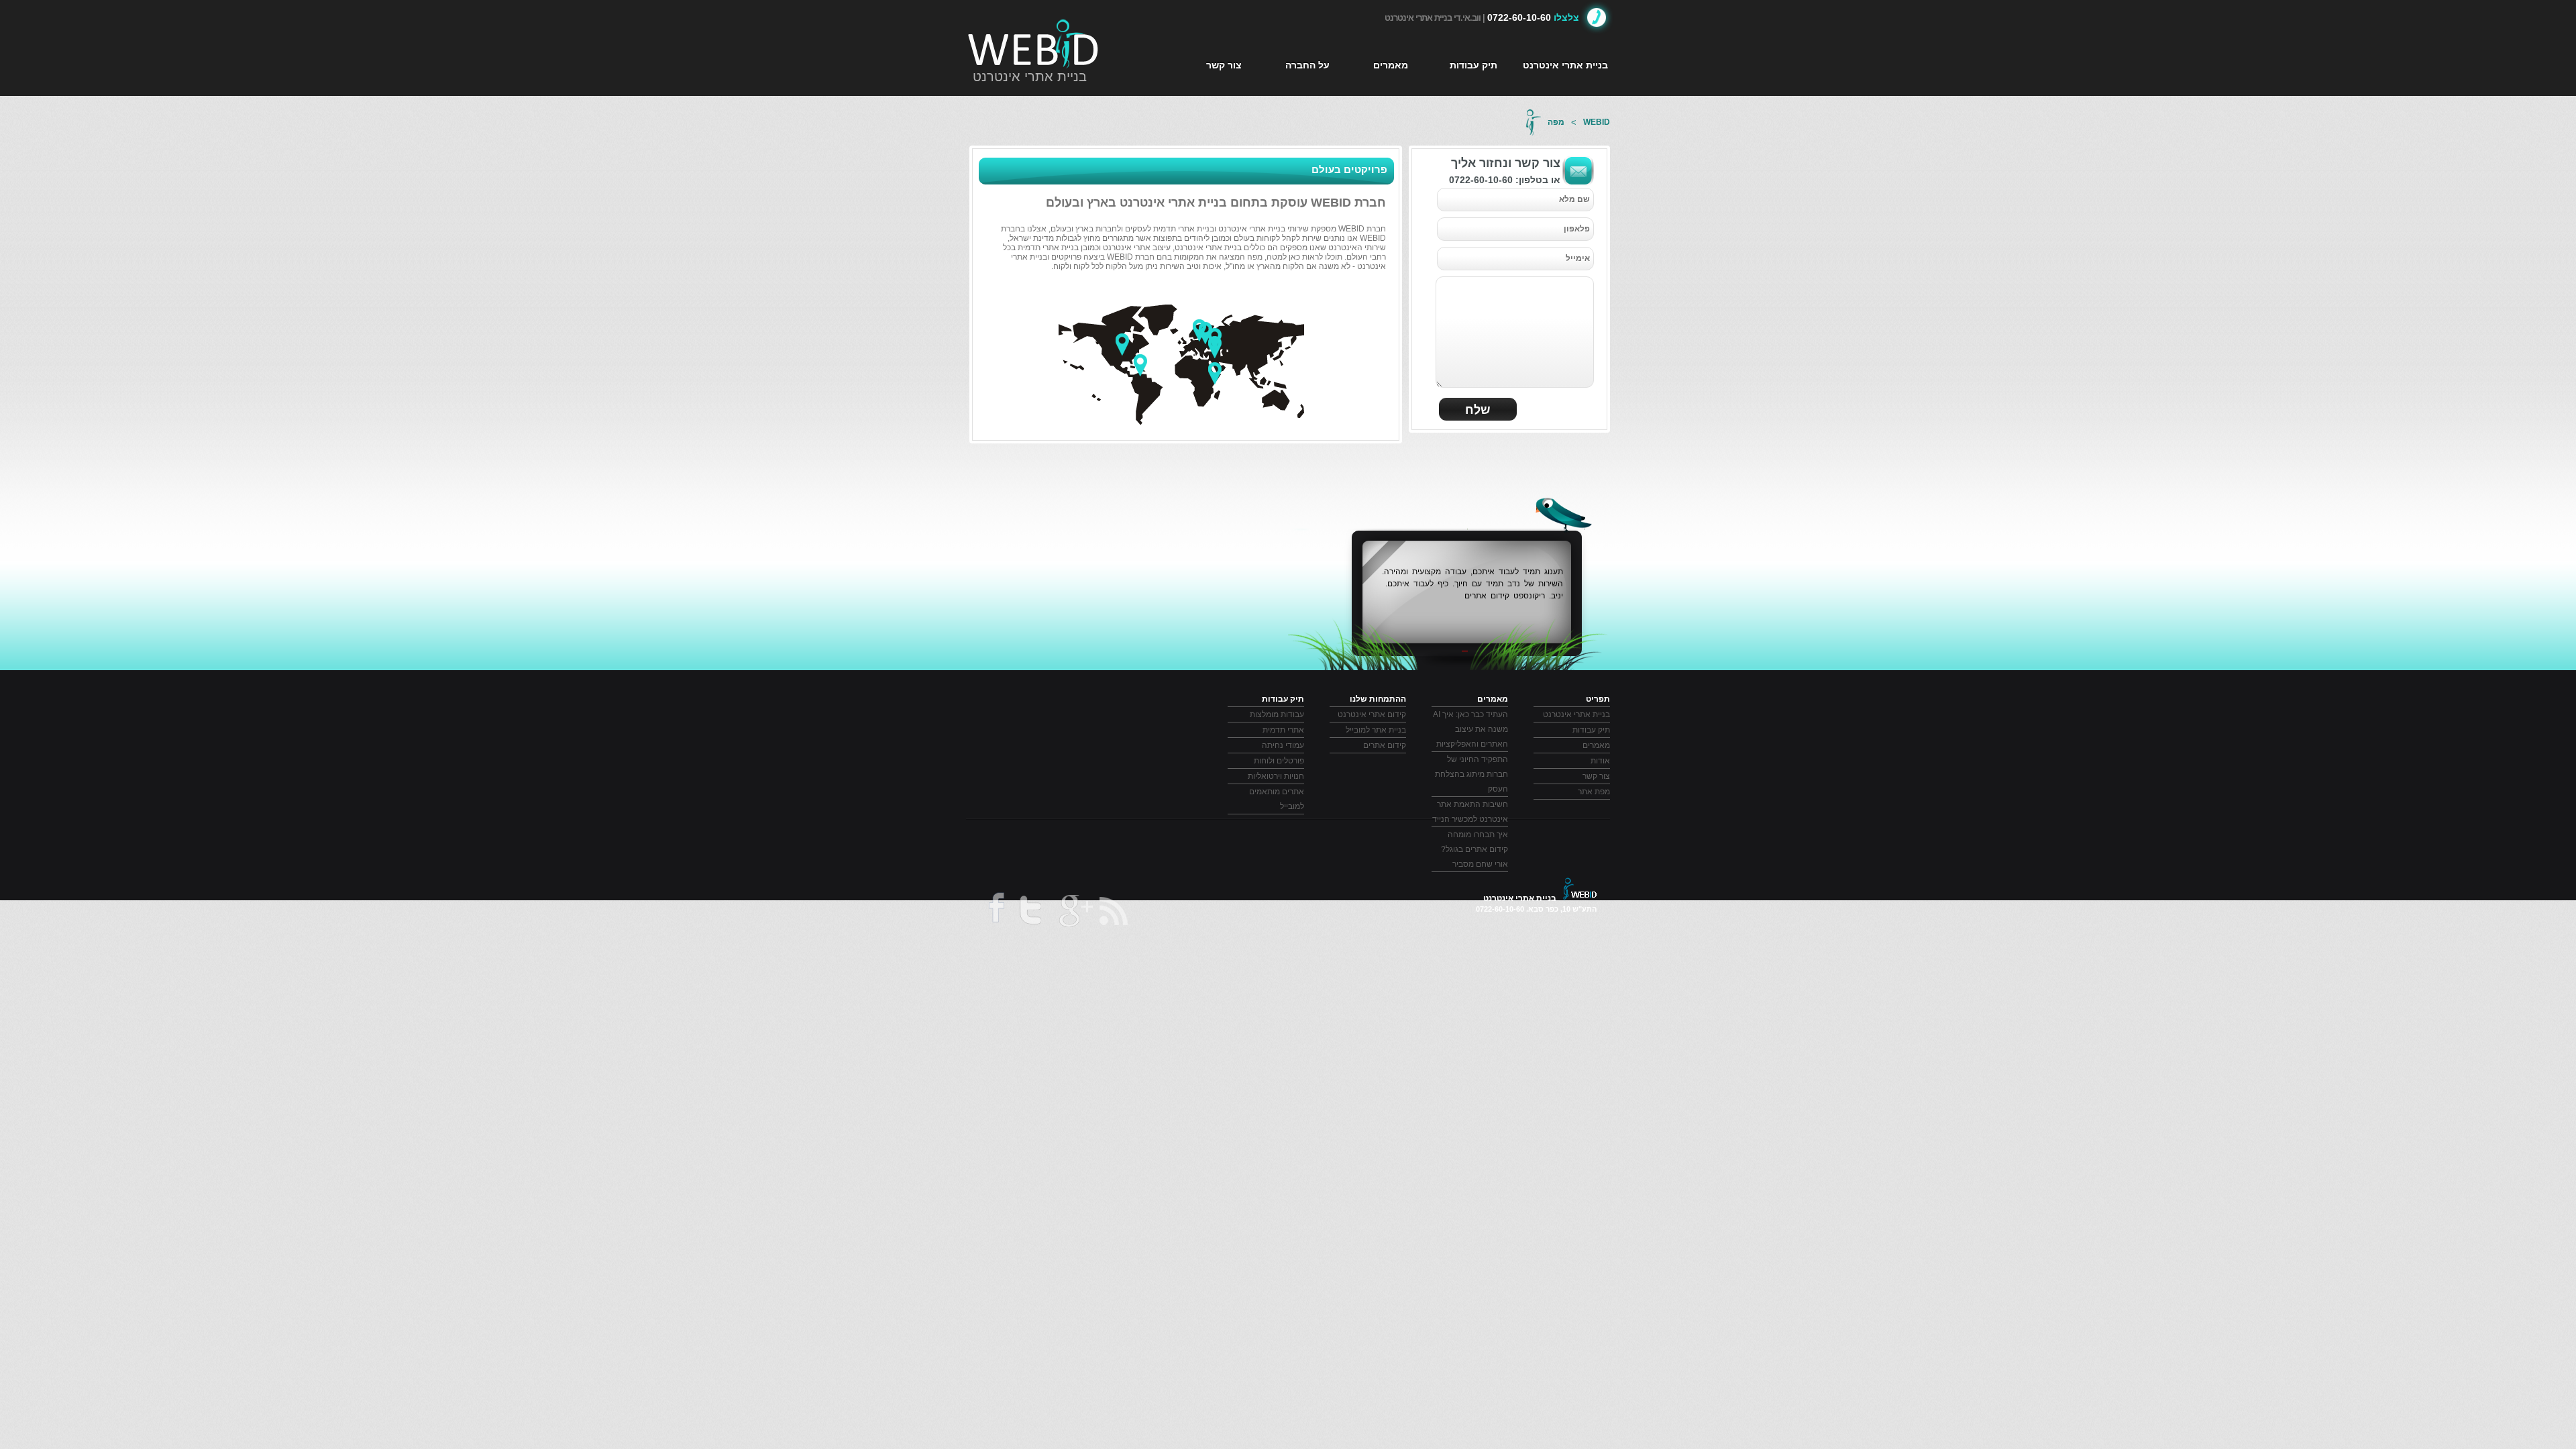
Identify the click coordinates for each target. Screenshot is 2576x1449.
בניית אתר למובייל (1376, 730)
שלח (1478, 410)
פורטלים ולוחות (1279, 761)
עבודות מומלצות (1277, 714)
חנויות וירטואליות (1276, 776)
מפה (1556, 122)
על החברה (1307, 65)
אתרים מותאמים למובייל (1277, 799)
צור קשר (1224, 65)
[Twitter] (1030, 913)
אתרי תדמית (1283, 730)
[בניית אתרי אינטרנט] (1034, 44)
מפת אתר (1594, 792)
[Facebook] (995, 912)
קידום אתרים (1385, 745)
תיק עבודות (1473, 65)
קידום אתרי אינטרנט (1372, 714)
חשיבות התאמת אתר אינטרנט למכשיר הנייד (1470, 812)
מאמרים (1391, 65)
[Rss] (1115, 911)
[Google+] (1075, 913)
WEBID (1597, 122)
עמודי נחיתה (1283, 745)
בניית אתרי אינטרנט (1030, 76)
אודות (1600, 761)
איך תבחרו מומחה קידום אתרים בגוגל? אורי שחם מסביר (1474, 849)
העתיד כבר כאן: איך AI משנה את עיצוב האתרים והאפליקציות (1470, 729)
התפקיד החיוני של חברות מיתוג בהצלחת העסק (1471, 774)
